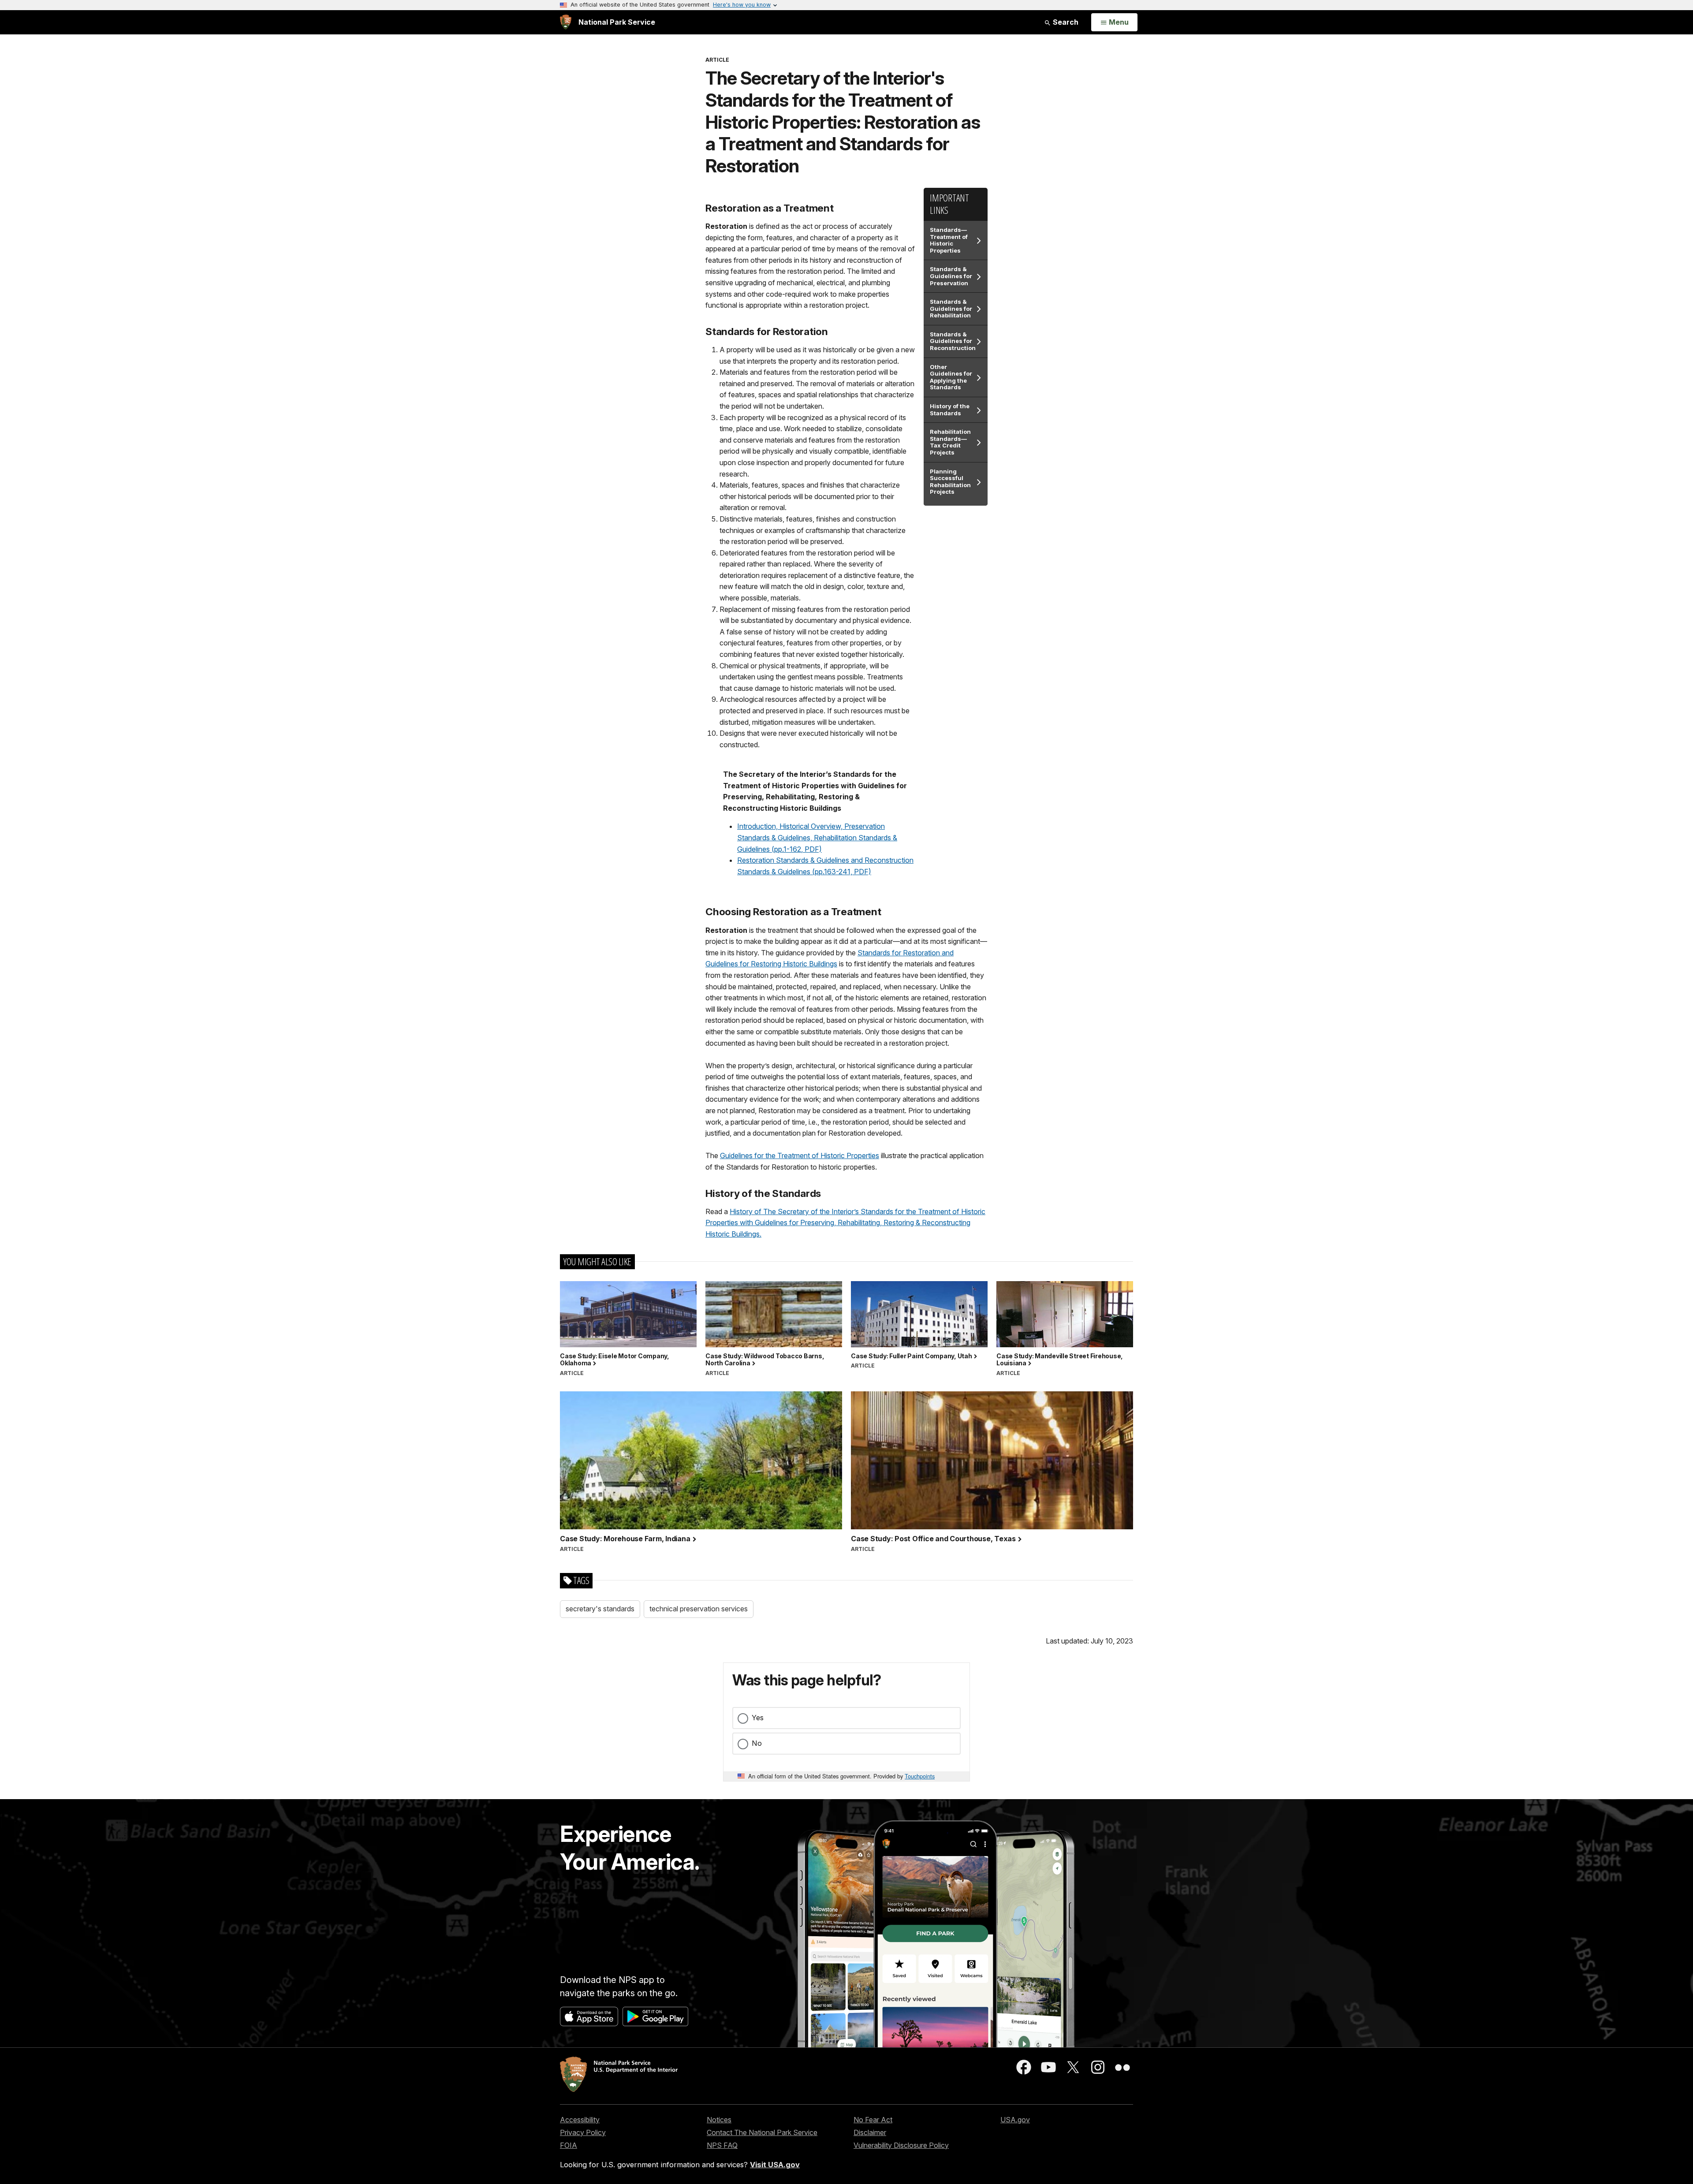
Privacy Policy (583, 2132)
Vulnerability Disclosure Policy (901, 2145)
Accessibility (580, 2120)
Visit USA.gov (775, 2165)
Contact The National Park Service (762, 2132)
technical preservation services (699, 1609)
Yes (758, 1718)
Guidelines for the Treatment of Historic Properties (800, 1155)
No (757, 1743)
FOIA (569, 2145)
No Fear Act (873, 2120)
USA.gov (1015, 2120)
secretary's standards (600, 1609)
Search (1065, 22)
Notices (719, 2120)
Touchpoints (920, 1776)
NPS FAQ (722, 2145)
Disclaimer (870, 2132)
